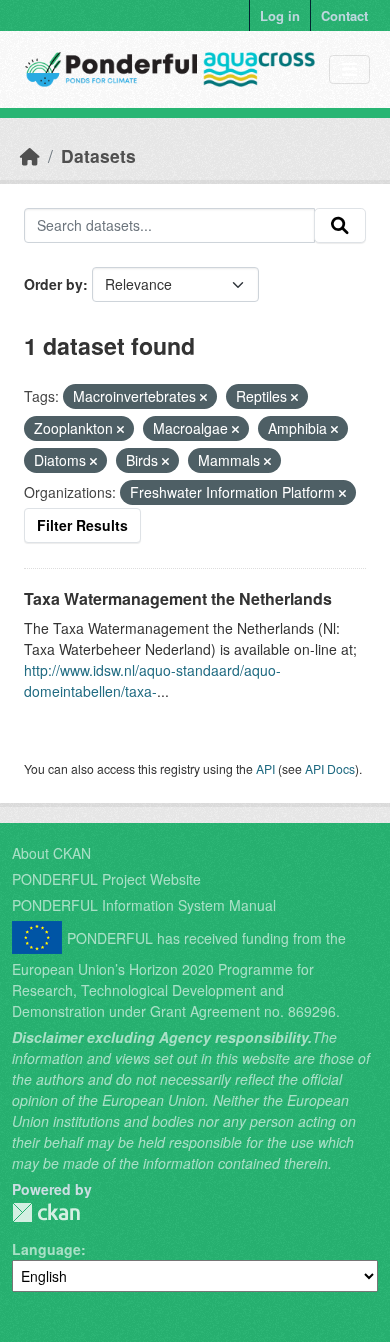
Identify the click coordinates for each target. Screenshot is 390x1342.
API (265, 768)
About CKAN (51, 853)
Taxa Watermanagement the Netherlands (178, 598)
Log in (280, 15)
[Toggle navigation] (349, 69)
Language (46, 1249)
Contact (344, 15)
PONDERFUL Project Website (106, 879)
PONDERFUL (46, 1212)
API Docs (330, 768)
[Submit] (340, 226)
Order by (53, 284)
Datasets (98, 155)
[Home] (30, 155)
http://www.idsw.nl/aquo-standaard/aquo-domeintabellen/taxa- (152, 680)
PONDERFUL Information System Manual (144, 905)
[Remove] (203, 397)
